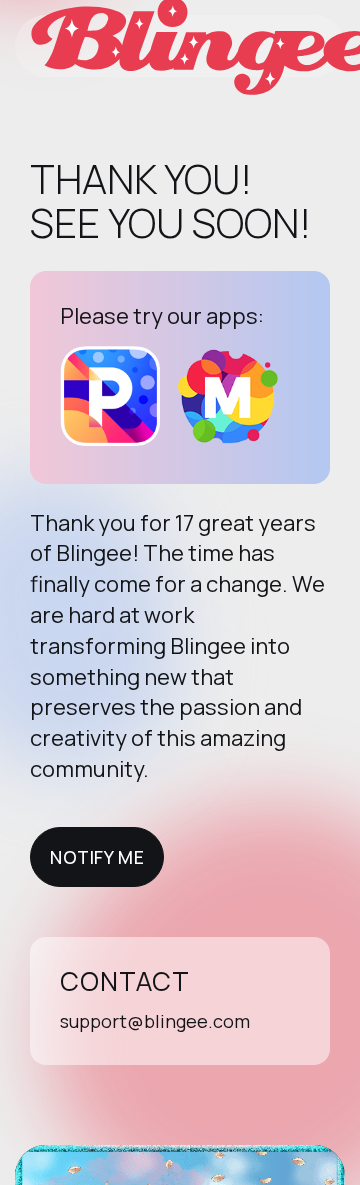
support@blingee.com (155, 1021)
